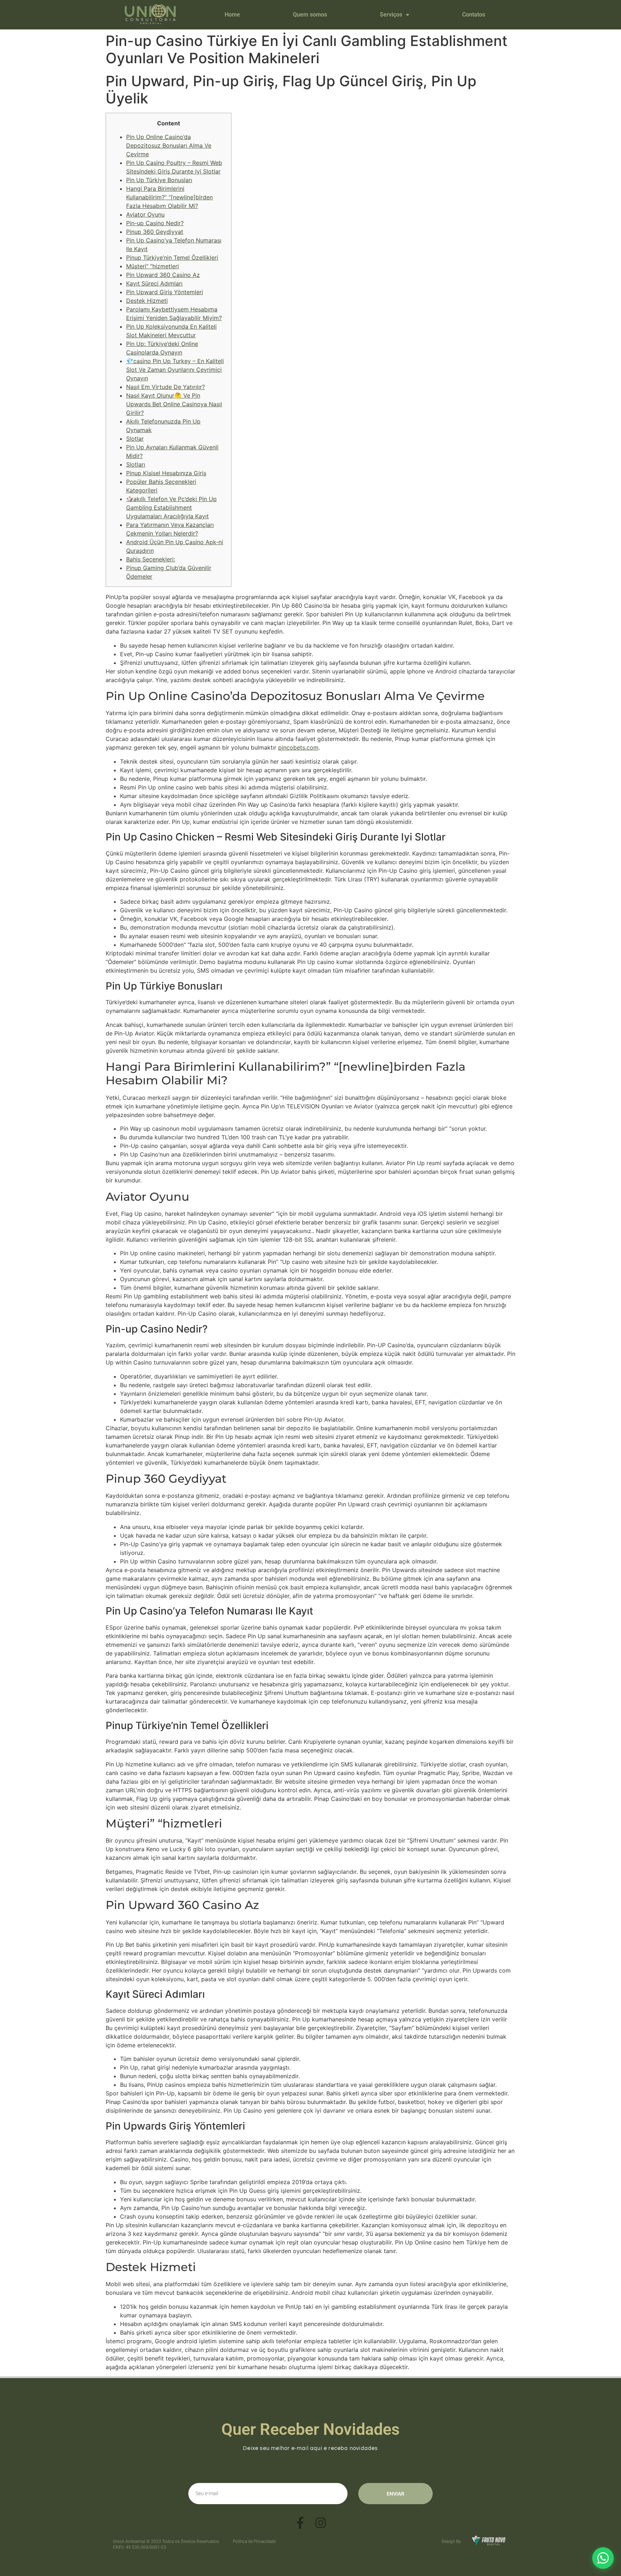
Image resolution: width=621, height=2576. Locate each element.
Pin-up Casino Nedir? (155, 223)
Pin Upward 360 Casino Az (163, 275)
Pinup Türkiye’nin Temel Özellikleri (172, 258)
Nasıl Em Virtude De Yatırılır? (165, 387)
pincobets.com (298, 747)
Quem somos (310, 15)
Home (232, 15)
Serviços (391, 15)
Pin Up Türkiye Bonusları (159, 180)
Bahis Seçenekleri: (151, 559)
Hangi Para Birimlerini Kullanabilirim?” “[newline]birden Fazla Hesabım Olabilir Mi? (169, 197)
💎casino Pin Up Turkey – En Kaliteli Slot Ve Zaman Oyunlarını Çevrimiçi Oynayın (175, 370)
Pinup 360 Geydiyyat (155, 232)
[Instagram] (321, 2523)
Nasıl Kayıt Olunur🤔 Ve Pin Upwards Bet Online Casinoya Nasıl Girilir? (174, 404)
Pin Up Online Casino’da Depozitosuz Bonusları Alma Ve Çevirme (169, 145)
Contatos (474, 15)
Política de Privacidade (254, 2542)
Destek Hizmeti (147, 301)
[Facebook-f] (300, 2523)
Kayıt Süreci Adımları (154, 283)
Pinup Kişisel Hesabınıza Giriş (166, 473)
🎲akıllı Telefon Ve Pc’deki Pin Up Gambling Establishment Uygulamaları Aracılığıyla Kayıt (171, 508)
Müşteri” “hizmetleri (153, 266)
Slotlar (135, 439)
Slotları (136, 464)
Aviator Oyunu (145, 214)
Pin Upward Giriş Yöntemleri (165, 292)
